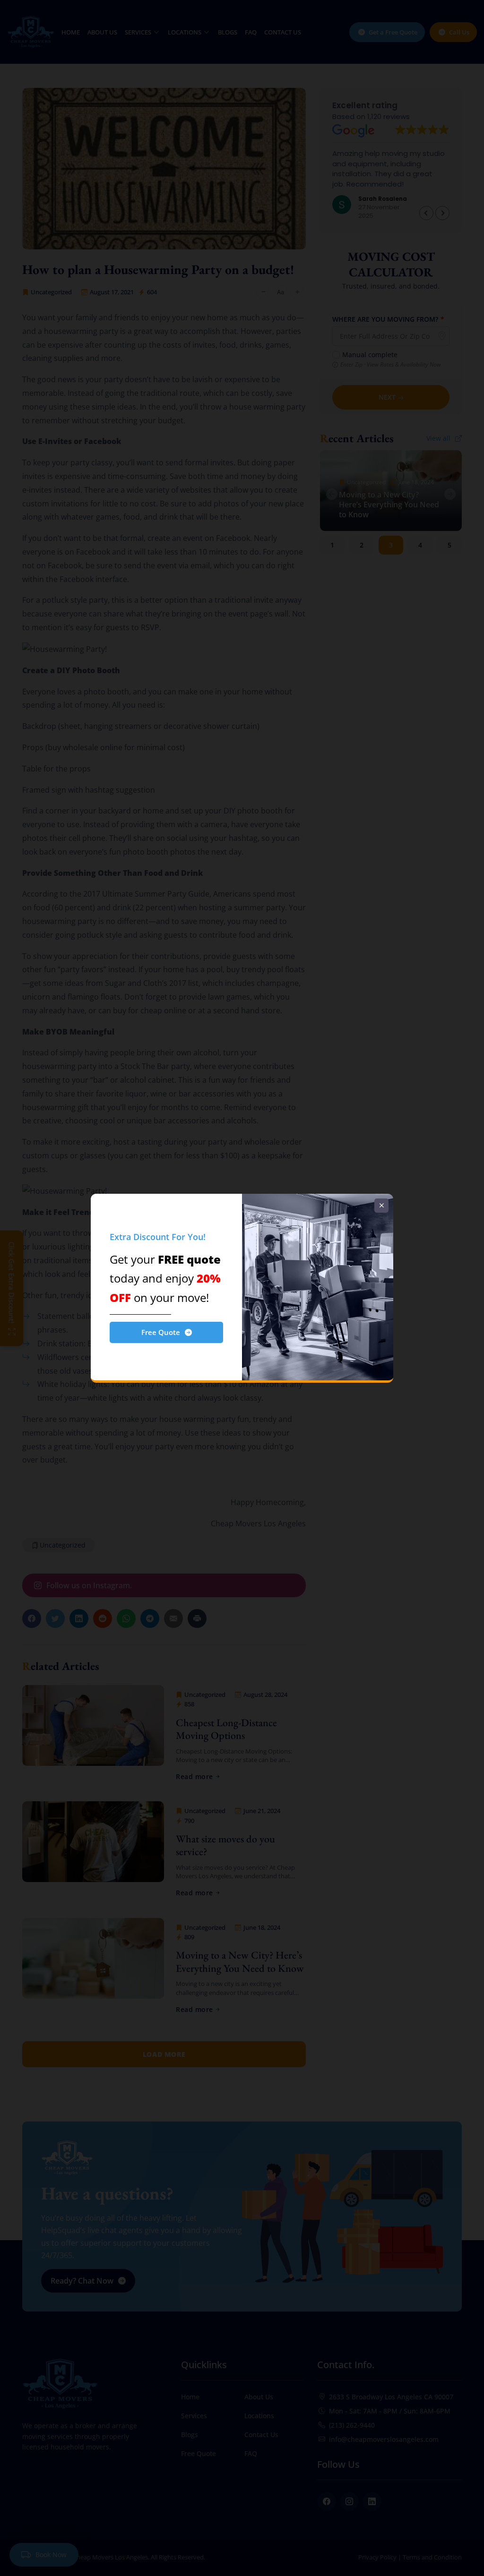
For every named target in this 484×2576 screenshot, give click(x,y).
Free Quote (161, 1332)
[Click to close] (381, 1206)
